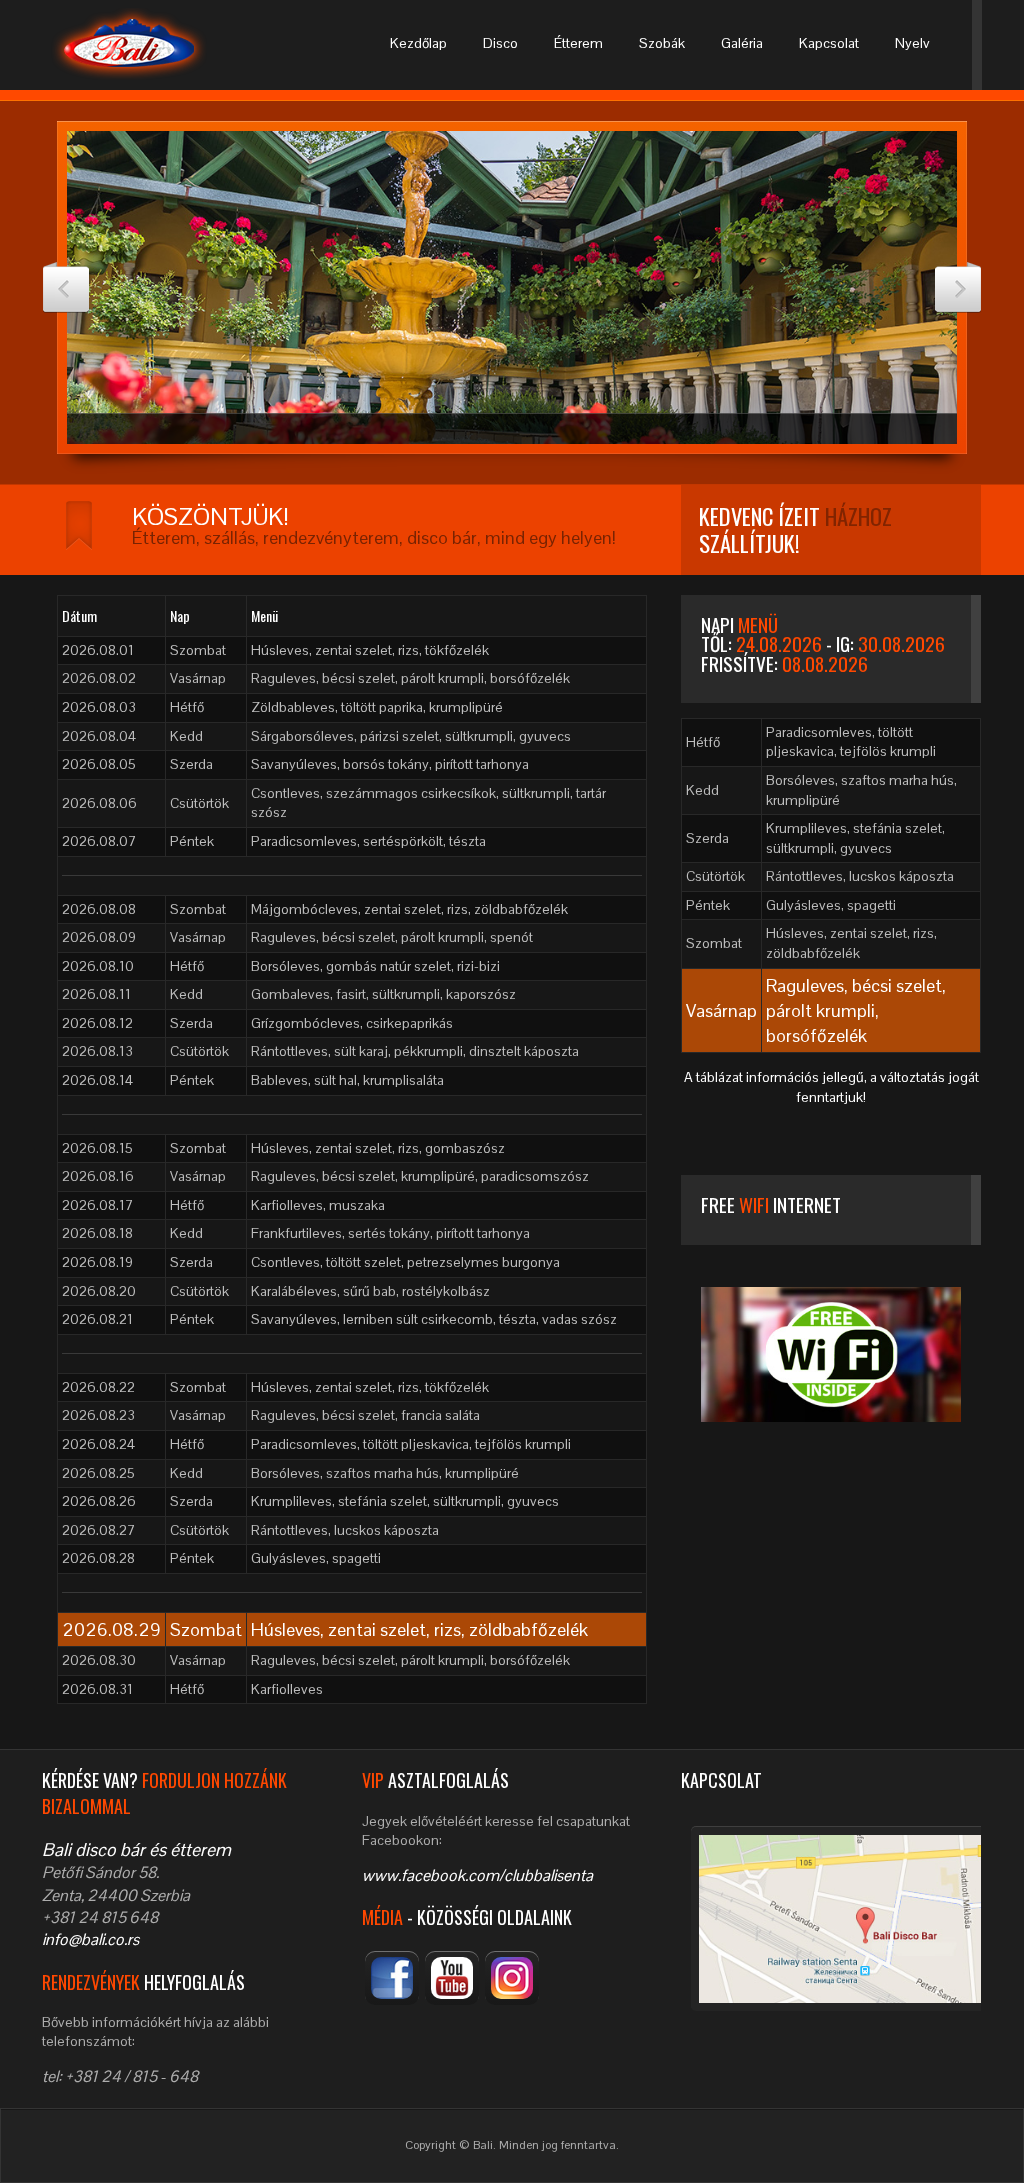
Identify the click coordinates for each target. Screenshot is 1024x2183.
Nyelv (912, 43)
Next (958, 287)
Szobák (662, 43)
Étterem (578, 43)
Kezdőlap (418, 43)
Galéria (742, 43)
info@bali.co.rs (90, 1939)
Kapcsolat (829, 43)
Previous (66, 287)
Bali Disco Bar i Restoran (146, 44)
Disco (500, 43)
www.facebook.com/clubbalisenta (477, 1875)
